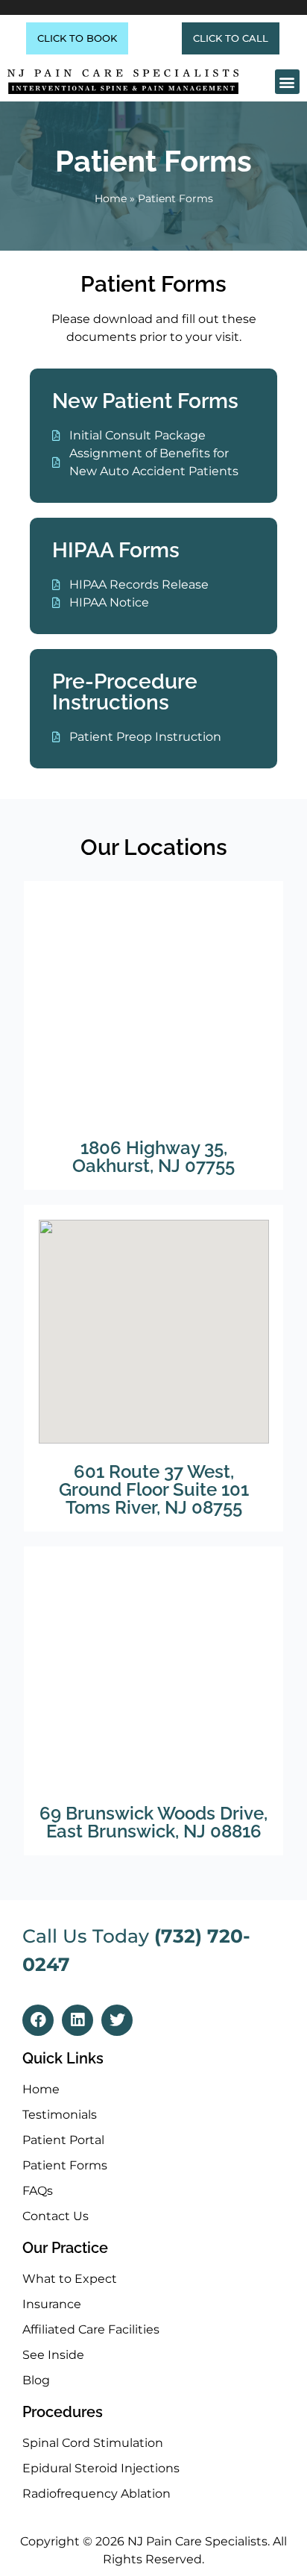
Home (111, 198)
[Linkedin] (77, 2020)
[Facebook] (38, 2020)
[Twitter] (117, 2020)
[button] (287, 82)
